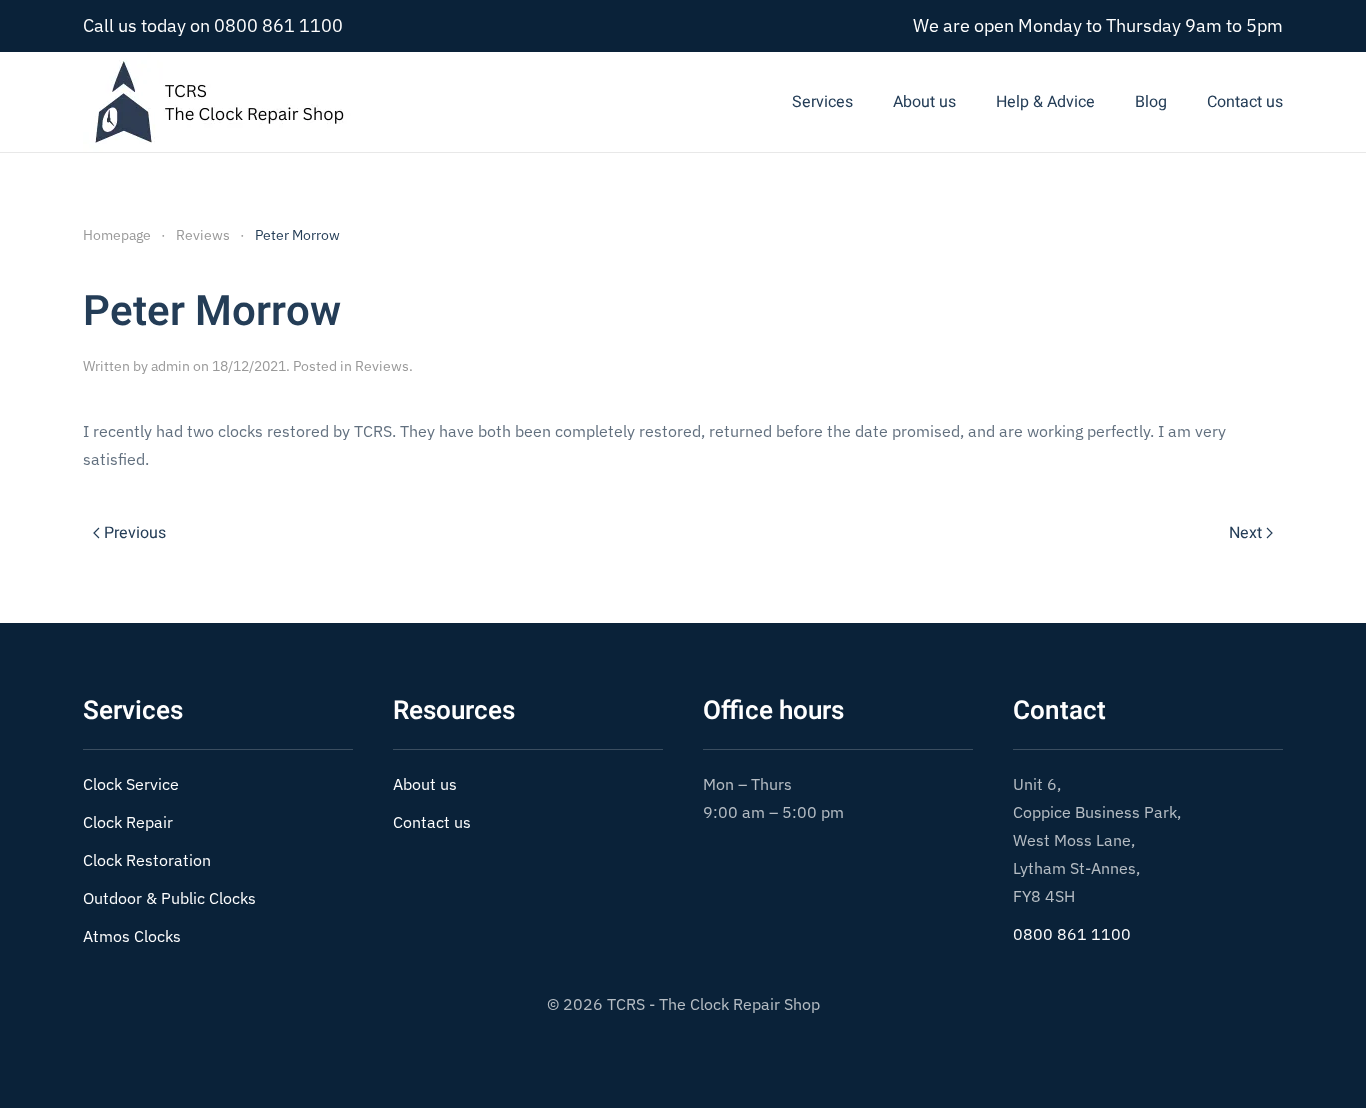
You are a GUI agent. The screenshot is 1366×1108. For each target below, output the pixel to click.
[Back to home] (223, 102)
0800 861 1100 (1072, 934)
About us (425, 784)
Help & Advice (1045, 102)
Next (1245, 533)
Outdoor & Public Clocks (169, 898)
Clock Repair (128, 822)
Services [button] (822, 102)
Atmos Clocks (132, 936)
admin (170, 366)
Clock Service (131, 784)
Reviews (382, 366)
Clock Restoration (147, 860)
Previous (135, 533)
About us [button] (924, 102)
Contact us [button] (1245, 102)
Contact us (432, 822)
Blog (1151, 102)
